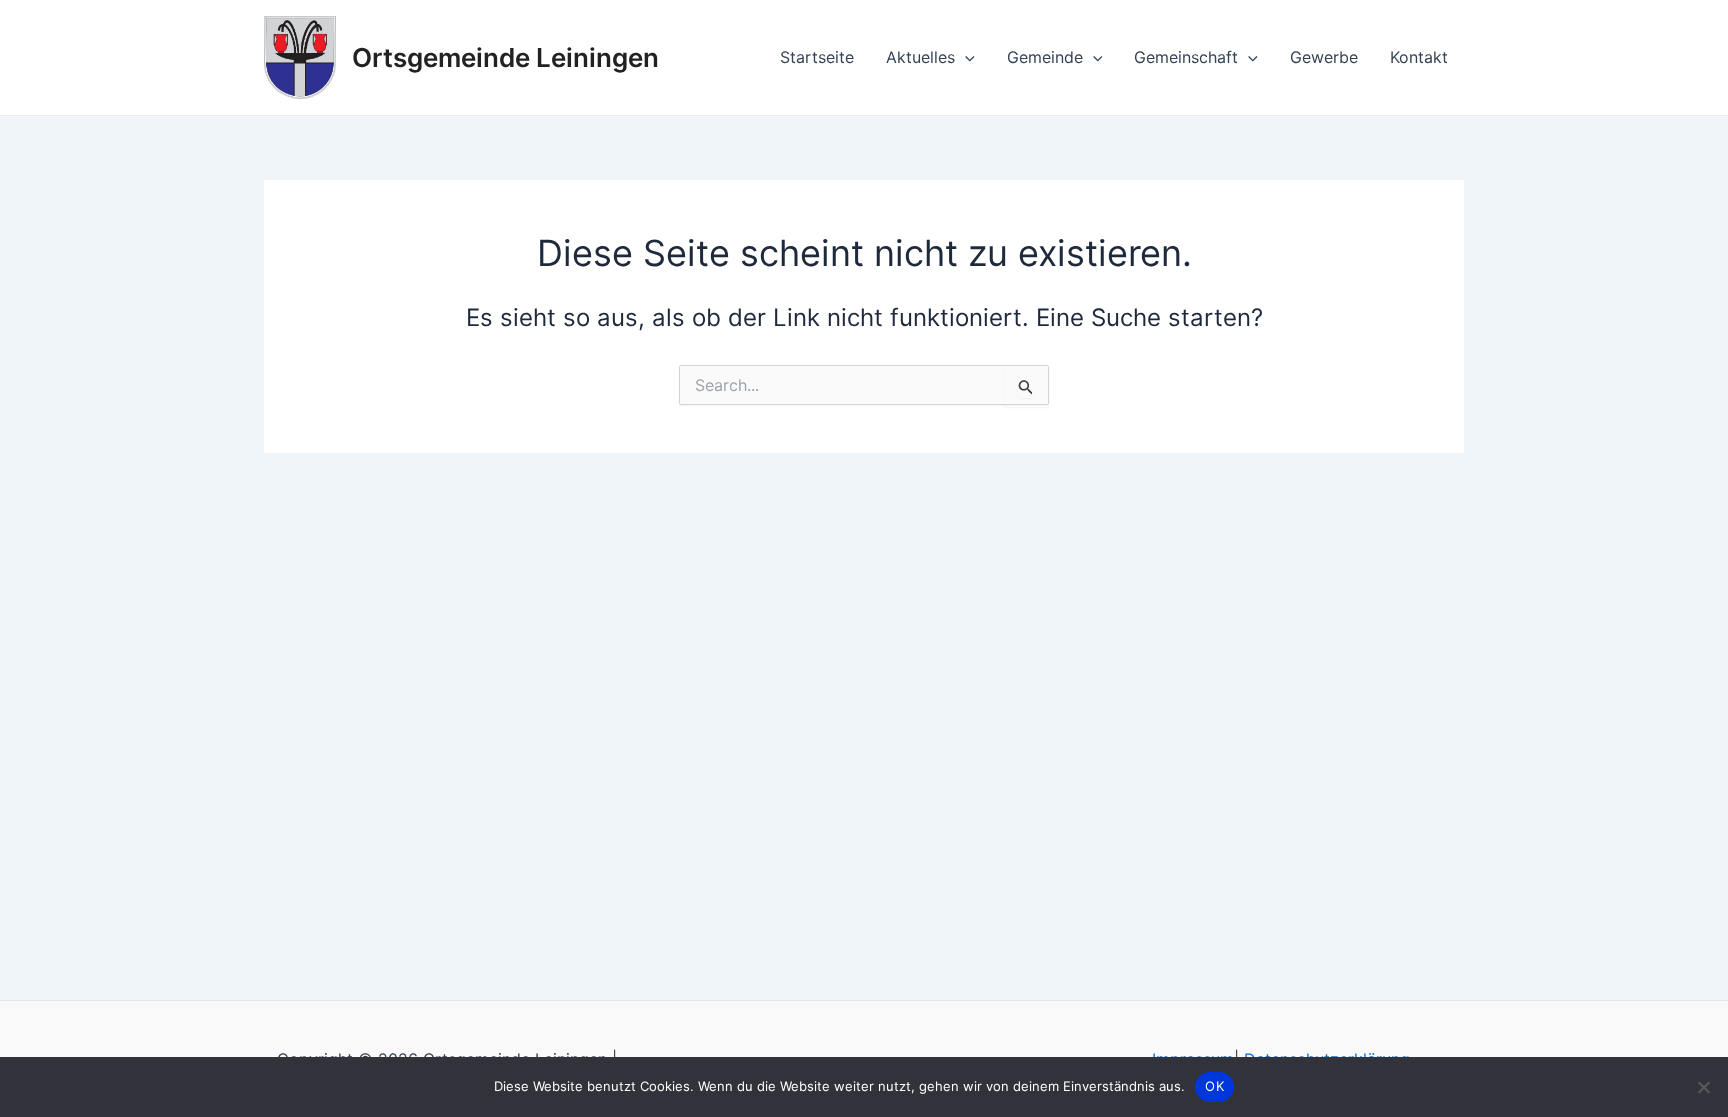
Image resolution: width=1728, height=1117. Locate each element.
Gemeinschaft (1186, 57)
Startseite (817, 57)
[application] (965, 57)
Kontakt (1419, 57)
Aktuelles (920, 57)
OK (1214, 1086)
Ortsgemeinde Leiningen (505, 57)
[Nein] (1703, 1087)
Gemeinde (1045, 57)
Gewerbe (1324, 57)
